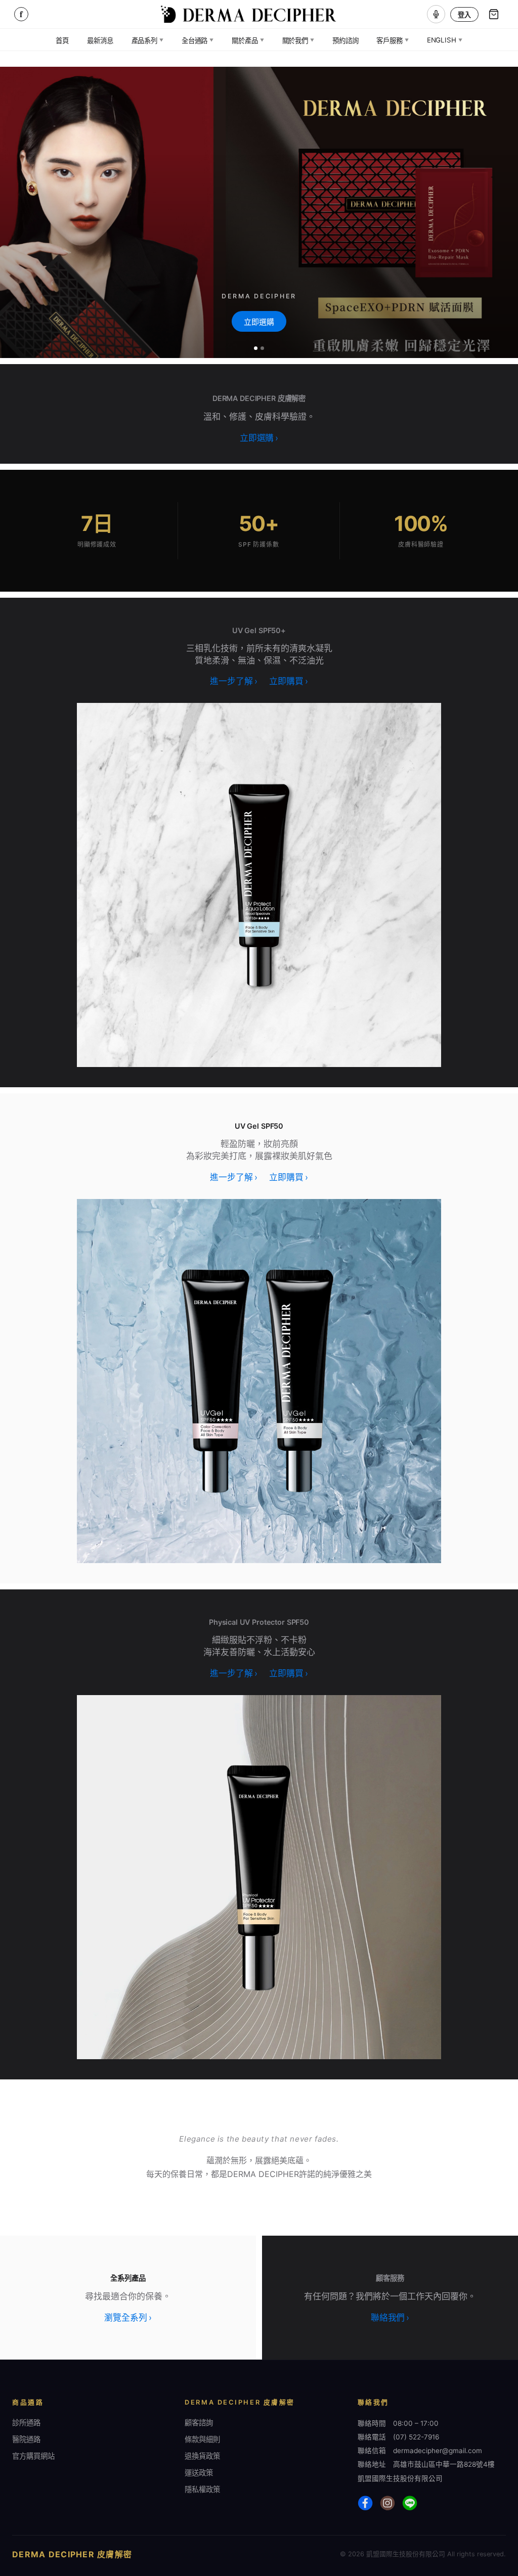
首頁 (62, 40)
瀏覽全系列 (128, 2318)
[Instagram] (387, 2503)
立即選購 (259, 322)
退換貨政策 (202, 2456)
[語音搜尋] (436, 14)
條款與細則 (202, 2439)
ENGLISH (445, 40)
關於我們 (298, 40)
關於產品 (248, 40)
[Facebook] (365, 2503)
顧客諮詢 (199, 2423)
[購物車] (494, 14)
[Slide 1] (256, 348)
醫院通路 (26, 2439)
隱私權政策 (202, 2489)
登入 (464, 15)
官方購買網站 (33, 2456)
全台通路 (198, 40)
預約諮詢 (345, 40)
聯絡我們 (390, 2318)
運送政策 (199, 2473)
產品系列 (147, 40)
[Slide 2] (262, 348)
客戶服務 (392, 40)
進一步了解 (233, 681)
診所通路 (26, 2423)
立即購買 (288, 681)
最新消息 (100, 40)
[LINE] (410, 2503)
